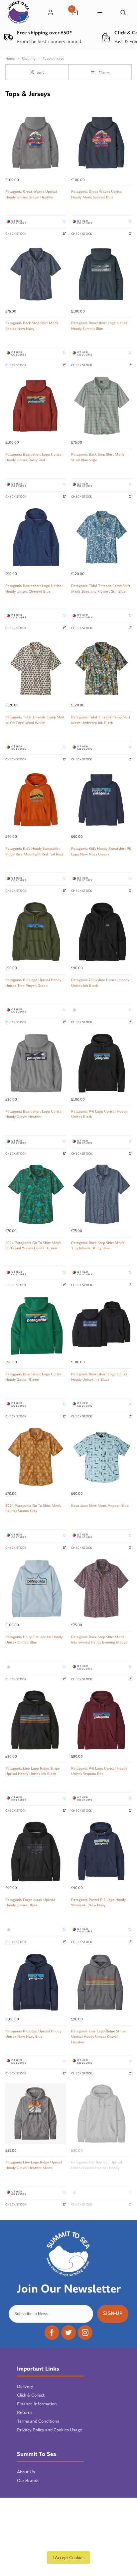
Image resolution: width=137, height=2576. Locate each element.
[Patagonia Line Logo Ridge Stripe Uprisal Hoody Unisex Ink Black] (36, 1720)
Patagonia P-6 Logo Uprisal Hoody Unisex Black (99, 1114)
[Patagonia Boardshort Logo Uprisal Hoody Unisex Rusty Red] (36, 406)
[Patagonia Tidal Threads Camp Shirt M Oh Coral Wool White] (36, 669)
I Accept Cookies (68, 2557)
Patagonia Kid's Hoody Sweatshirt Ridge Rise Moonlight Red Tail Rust (34, 851)
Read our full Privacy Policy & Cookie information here (68, 2543)
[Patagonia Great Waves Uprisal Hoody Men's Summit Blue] (101, 143)
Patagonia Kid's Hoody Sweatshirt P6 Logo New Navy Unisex (101, 851)
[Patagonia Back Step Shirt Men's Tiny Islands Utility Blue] (101, 1194)
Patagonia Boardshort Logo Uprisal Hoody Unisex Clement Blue (34, 588)
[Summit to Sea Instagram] (85, 2333)
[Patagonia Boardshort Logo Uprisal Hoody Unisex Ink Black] (101, 1326)
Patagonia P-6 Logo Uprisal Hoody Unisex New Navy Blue (33, 2034)
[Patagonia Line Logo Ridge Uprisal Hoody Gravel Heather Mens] (36, 2114)
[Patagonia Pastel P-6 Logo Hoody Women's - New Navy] (101, 1851)
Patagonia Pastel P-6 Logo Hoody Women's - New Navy (98, 1902)
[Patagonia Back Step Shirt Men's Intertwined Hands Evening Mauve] (101, 1588)
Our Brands (28, 2480)
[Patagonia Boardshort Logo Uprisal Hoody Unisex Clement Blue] (36, 537)
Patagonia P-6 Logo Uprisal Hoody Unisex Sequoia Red (99, 1771)
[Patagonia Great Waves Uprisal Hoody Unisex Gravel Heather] (36, 143)
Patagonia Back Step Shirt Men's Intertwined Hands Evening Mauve (99, 1640)
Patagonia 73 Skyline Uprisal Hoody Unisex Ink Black (100, 983)
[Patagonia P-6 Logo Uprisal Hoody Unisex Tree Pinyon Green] (36, 931)
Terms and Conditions (38, 2421)
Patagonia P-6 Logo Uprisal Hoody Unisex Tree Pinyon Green (33, 983)
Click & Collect (31, 2395)
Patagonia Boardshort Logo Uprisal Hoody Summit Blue (100, 326)
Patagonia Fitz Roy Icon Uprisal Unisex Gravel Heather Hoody (97, 2165)
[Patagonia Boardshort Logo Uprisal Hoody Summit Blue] (101, 274)
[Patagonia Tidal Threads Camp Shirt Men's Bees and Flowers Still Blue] (101, 537)
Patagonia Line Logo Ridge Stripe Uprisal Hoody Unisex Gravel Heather (98, 2037)
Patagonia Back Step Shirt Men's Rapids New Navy (32, 326)
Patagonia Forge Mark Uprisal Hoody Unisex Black (30, 1902)
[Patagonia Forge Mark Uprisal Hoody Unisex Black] (36, 1851)
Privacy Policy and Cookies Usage (50, 2430)
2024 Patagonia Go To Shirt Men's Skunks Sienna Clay (33, 1508)
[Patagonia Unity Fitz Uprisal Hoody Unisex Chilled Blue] (36, 1588)
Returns (25, 2412)
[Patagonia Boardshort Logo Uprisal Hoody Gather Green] (36, 1326)
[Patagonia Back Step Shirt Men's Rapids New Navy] (36, 274)
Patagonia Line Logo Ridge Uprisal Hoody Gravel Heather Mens (34, 2165)
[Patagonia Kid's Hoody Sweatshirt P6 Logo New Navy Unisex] (101, 800)
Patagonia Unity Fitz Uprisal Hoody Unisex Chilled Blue (34, 1640)
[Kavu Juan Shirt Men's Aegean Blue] (101, 1457)
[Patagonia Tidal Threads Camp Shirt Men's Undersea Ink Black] (101, 669)
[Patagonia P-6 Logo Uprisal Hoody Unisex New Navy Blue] (36, 1983)
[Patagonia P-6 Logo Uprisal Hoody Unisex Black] (101, 1063)
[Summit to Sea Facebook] (52, 2333)
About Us (26, 2472)
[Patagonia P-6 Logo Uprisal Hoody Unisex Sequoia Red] (101, 1720)
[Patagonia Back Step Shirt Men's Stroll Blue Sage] (101, 406)
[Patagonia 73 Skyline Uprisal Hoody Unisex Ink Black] (101, 931)
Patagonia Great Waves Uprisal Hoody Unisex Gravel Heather (31, 194)
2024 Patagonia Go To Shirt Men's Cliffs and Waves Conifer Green (33, 1245)
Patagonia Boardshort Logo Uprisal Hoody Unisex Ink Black (100, 1377)
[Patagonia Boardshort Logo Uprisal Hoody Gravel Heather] (36, 1063)
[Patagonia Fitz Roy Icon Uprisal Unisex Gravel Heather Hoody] (101, 2114)
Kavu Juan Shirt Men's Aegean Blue (100, 1505)
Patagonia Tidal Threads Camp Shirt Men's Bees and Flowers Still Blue (101, 588)
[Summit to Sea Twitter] (68, 2333)
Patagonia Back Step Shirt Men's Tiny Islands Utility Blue (98, 1245)
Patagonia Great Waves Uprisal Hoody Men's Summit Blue (97, 194)
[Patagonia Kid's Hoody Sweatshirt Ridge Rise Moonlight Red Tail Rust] (36, 800)
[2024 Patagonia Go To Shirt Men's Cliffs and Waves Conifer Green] (36, 1194)
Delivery (25, 2386)
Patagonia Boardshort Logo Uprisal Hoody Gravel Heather (34, 1114)
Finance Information (37, 2404)
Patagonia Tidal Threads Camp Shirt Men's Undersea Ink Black (101, 720)
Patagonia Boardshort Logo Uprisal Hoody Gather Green (34, 1377)
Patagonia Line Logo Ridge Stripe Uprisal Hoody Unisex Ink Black (33, 1771)
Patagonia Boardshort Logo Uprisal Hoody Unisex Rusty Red (34, 457)
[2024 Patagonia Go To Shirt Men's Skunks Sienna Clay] (36, 1457)
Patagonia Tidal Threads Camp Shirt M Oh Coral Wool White (35, 720)
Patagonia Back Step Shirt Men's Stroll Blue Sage (98, 457)
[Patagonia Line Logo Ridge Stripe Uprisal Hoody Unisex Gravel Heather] (101, 1983)
